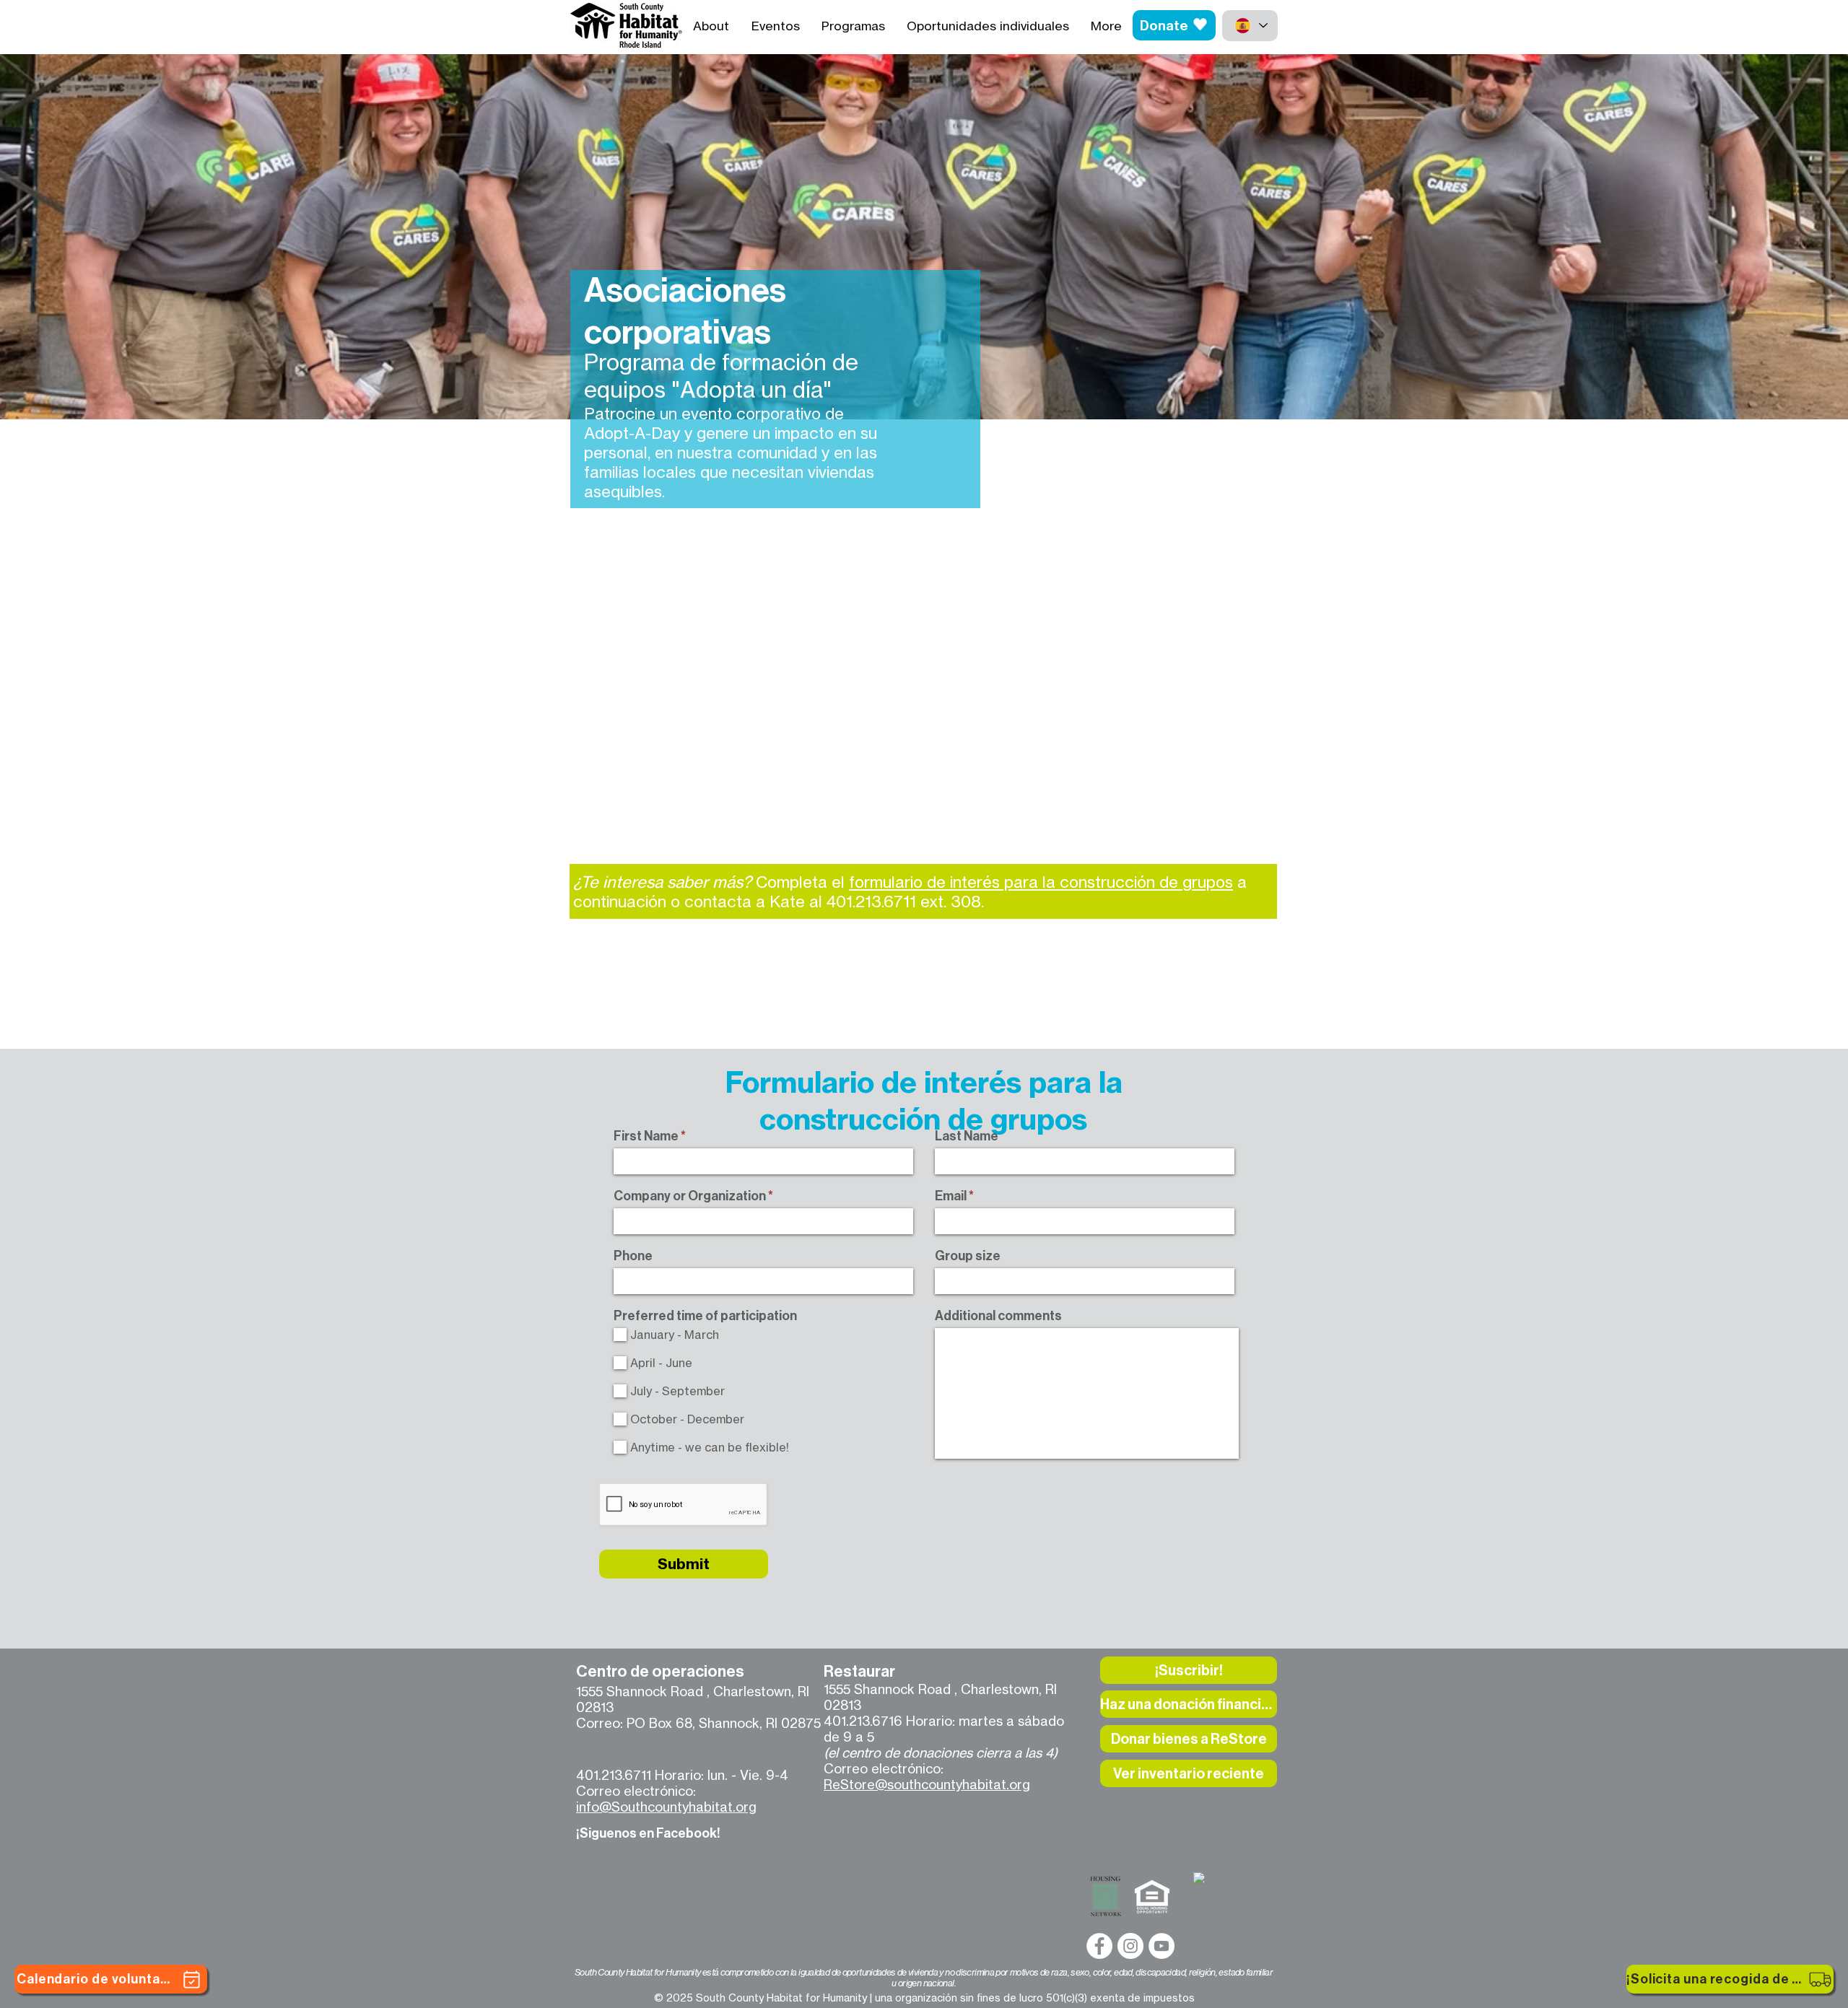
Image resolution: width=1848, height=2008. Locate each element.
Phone (633, 1256)
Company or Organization (690, 1196)
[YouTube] (1161, 1946)
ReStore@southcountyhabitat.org (927, 1784)
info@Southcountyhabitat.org (666, 1807)
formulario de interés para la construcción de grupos (1041, 882)
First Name (646, 1136)
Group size (968, 1256)
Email (951, 1196)
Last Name (967, 1136)
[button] (1189, 1670)
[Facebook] (1099, 1946)
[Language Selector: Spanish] (1250, 26)
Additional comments (998, 1316)
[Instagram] (1130, 1946)
